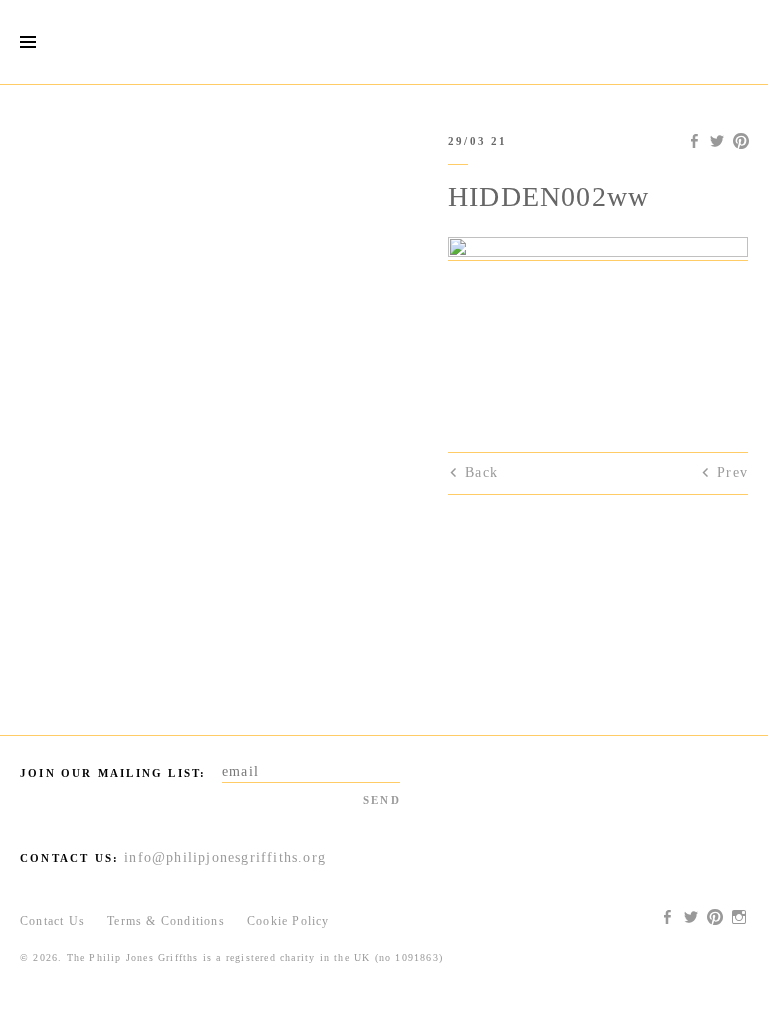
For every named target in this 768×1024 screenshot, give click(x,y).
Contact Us (52, 921)
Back (481, 472)
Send (382, 800)
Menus (27, 42)
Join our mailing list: (113, 773)
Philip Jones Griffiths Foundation (384, 42)
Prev (732, 472)
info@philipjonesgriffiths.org (225, 857)
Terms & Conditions (166, 921)
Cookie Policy (288, 921)
